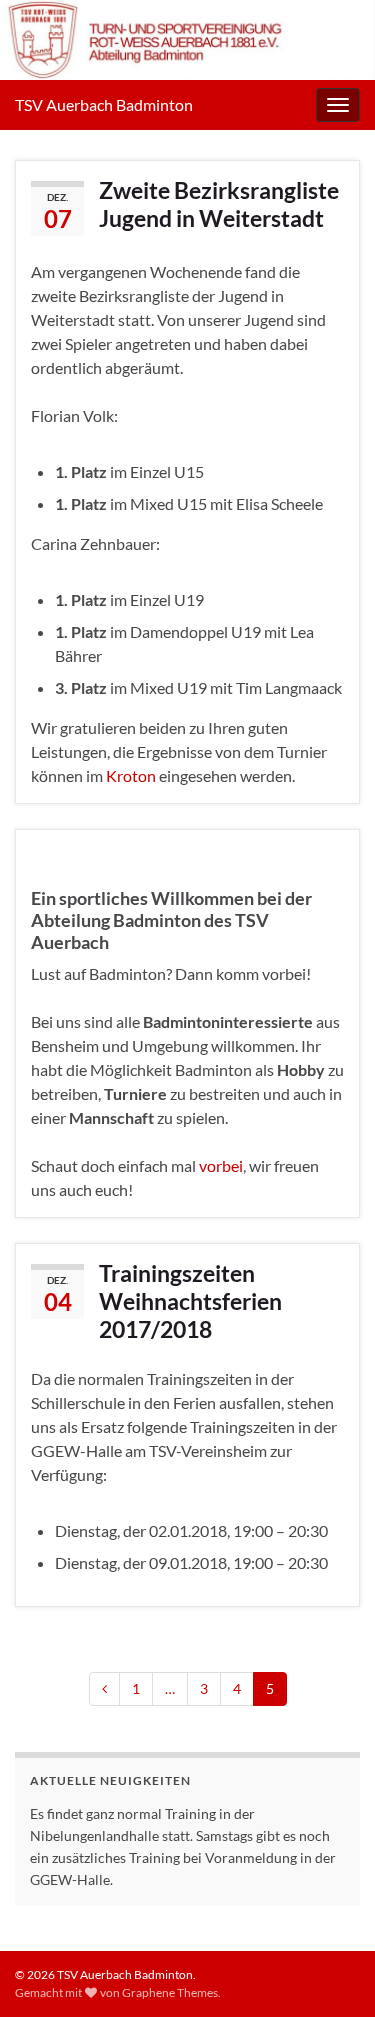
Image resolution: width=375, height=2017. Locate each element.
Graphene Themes (170, 1992)
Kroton (131, 775)
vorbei (221, 1165)
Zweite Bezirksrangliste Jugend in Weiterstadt (219, 204)
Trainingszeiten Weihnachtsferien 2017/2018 (190, 1301)
